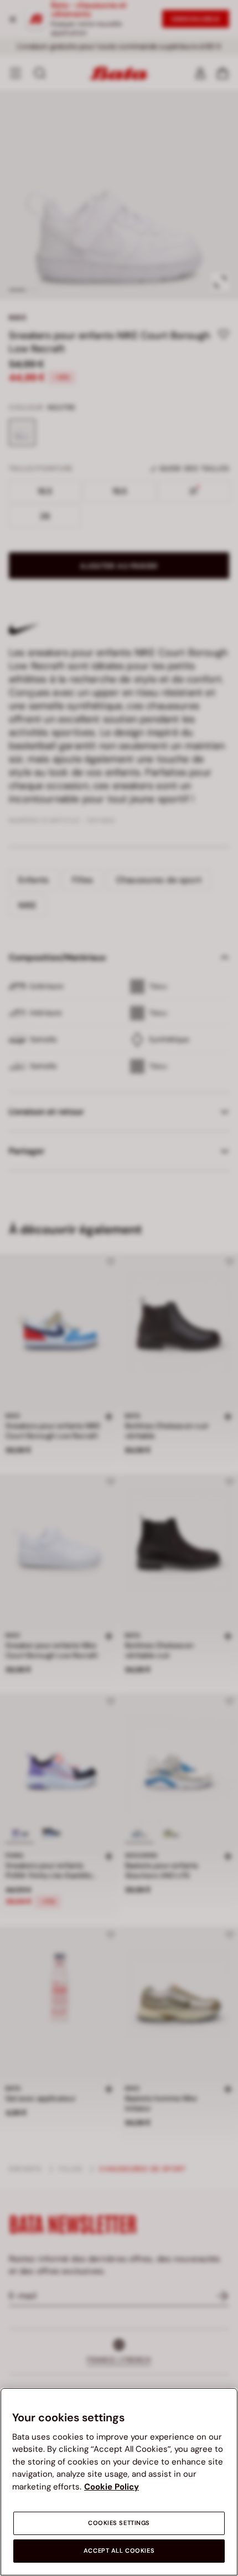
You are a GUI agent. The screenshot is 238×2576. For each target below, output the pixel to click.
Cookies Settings (119, 2523)
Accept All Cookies (119, 2551)
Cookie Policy (112, 2487)
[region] (119, 2482)
